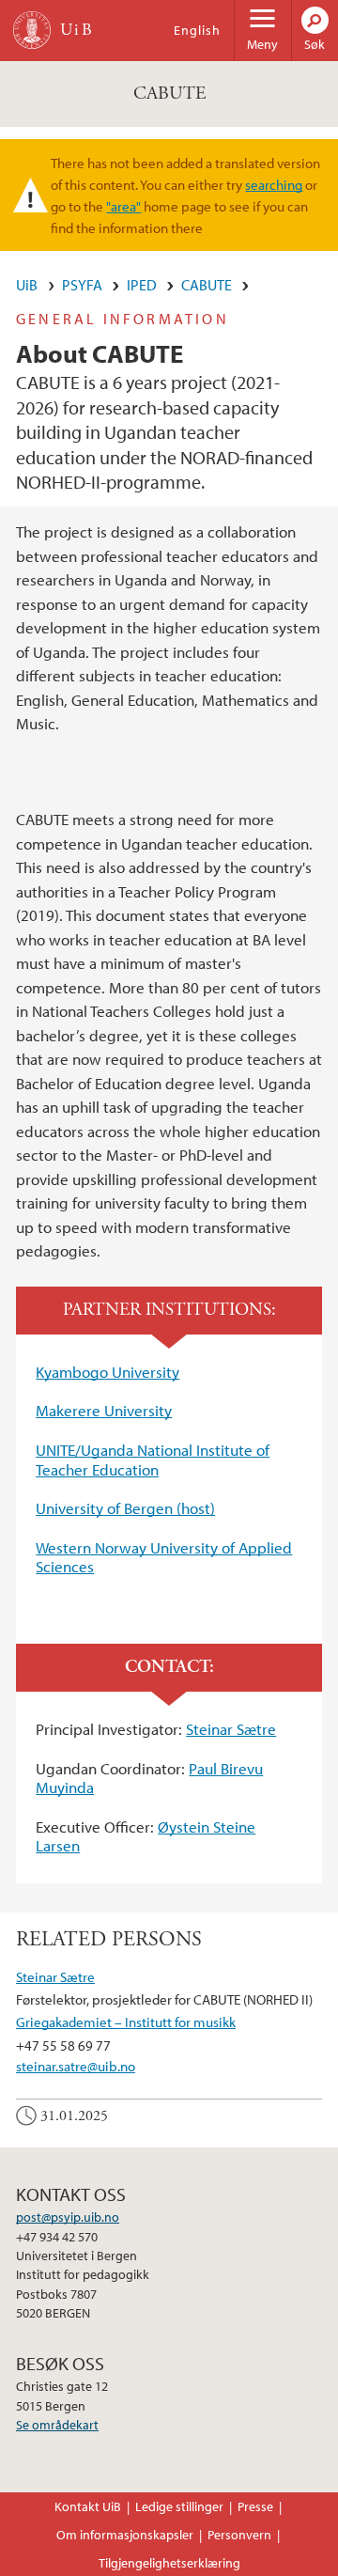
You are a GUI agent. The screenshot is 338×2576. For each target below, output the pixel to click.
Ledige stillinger (179, 2506)
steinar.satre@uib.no (76, 2066)
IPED (142, 285)
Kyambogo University (108, 1372)
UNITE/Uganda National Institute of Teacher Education (153, 1459)
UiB (27, 285)
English (197, 30)
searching (274, 184)
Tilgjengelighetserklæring (169, 2563)
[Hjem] (32, 30)
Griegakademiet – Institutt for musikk (126, 2022)
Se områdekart (57, 2425)
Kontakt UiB (88, 2506)
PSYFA (82, 285)
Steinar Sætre (231, 1729)
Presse (255, 2506)
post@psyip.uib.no (68, 2217)
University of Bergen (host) (125, 1508)
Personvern (239, 2535)
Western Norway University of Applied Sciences (164, 1557)
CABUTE (169, 94)
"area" (123, 206)
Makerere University (104, 1410)
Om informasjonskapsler (125, 2535)
